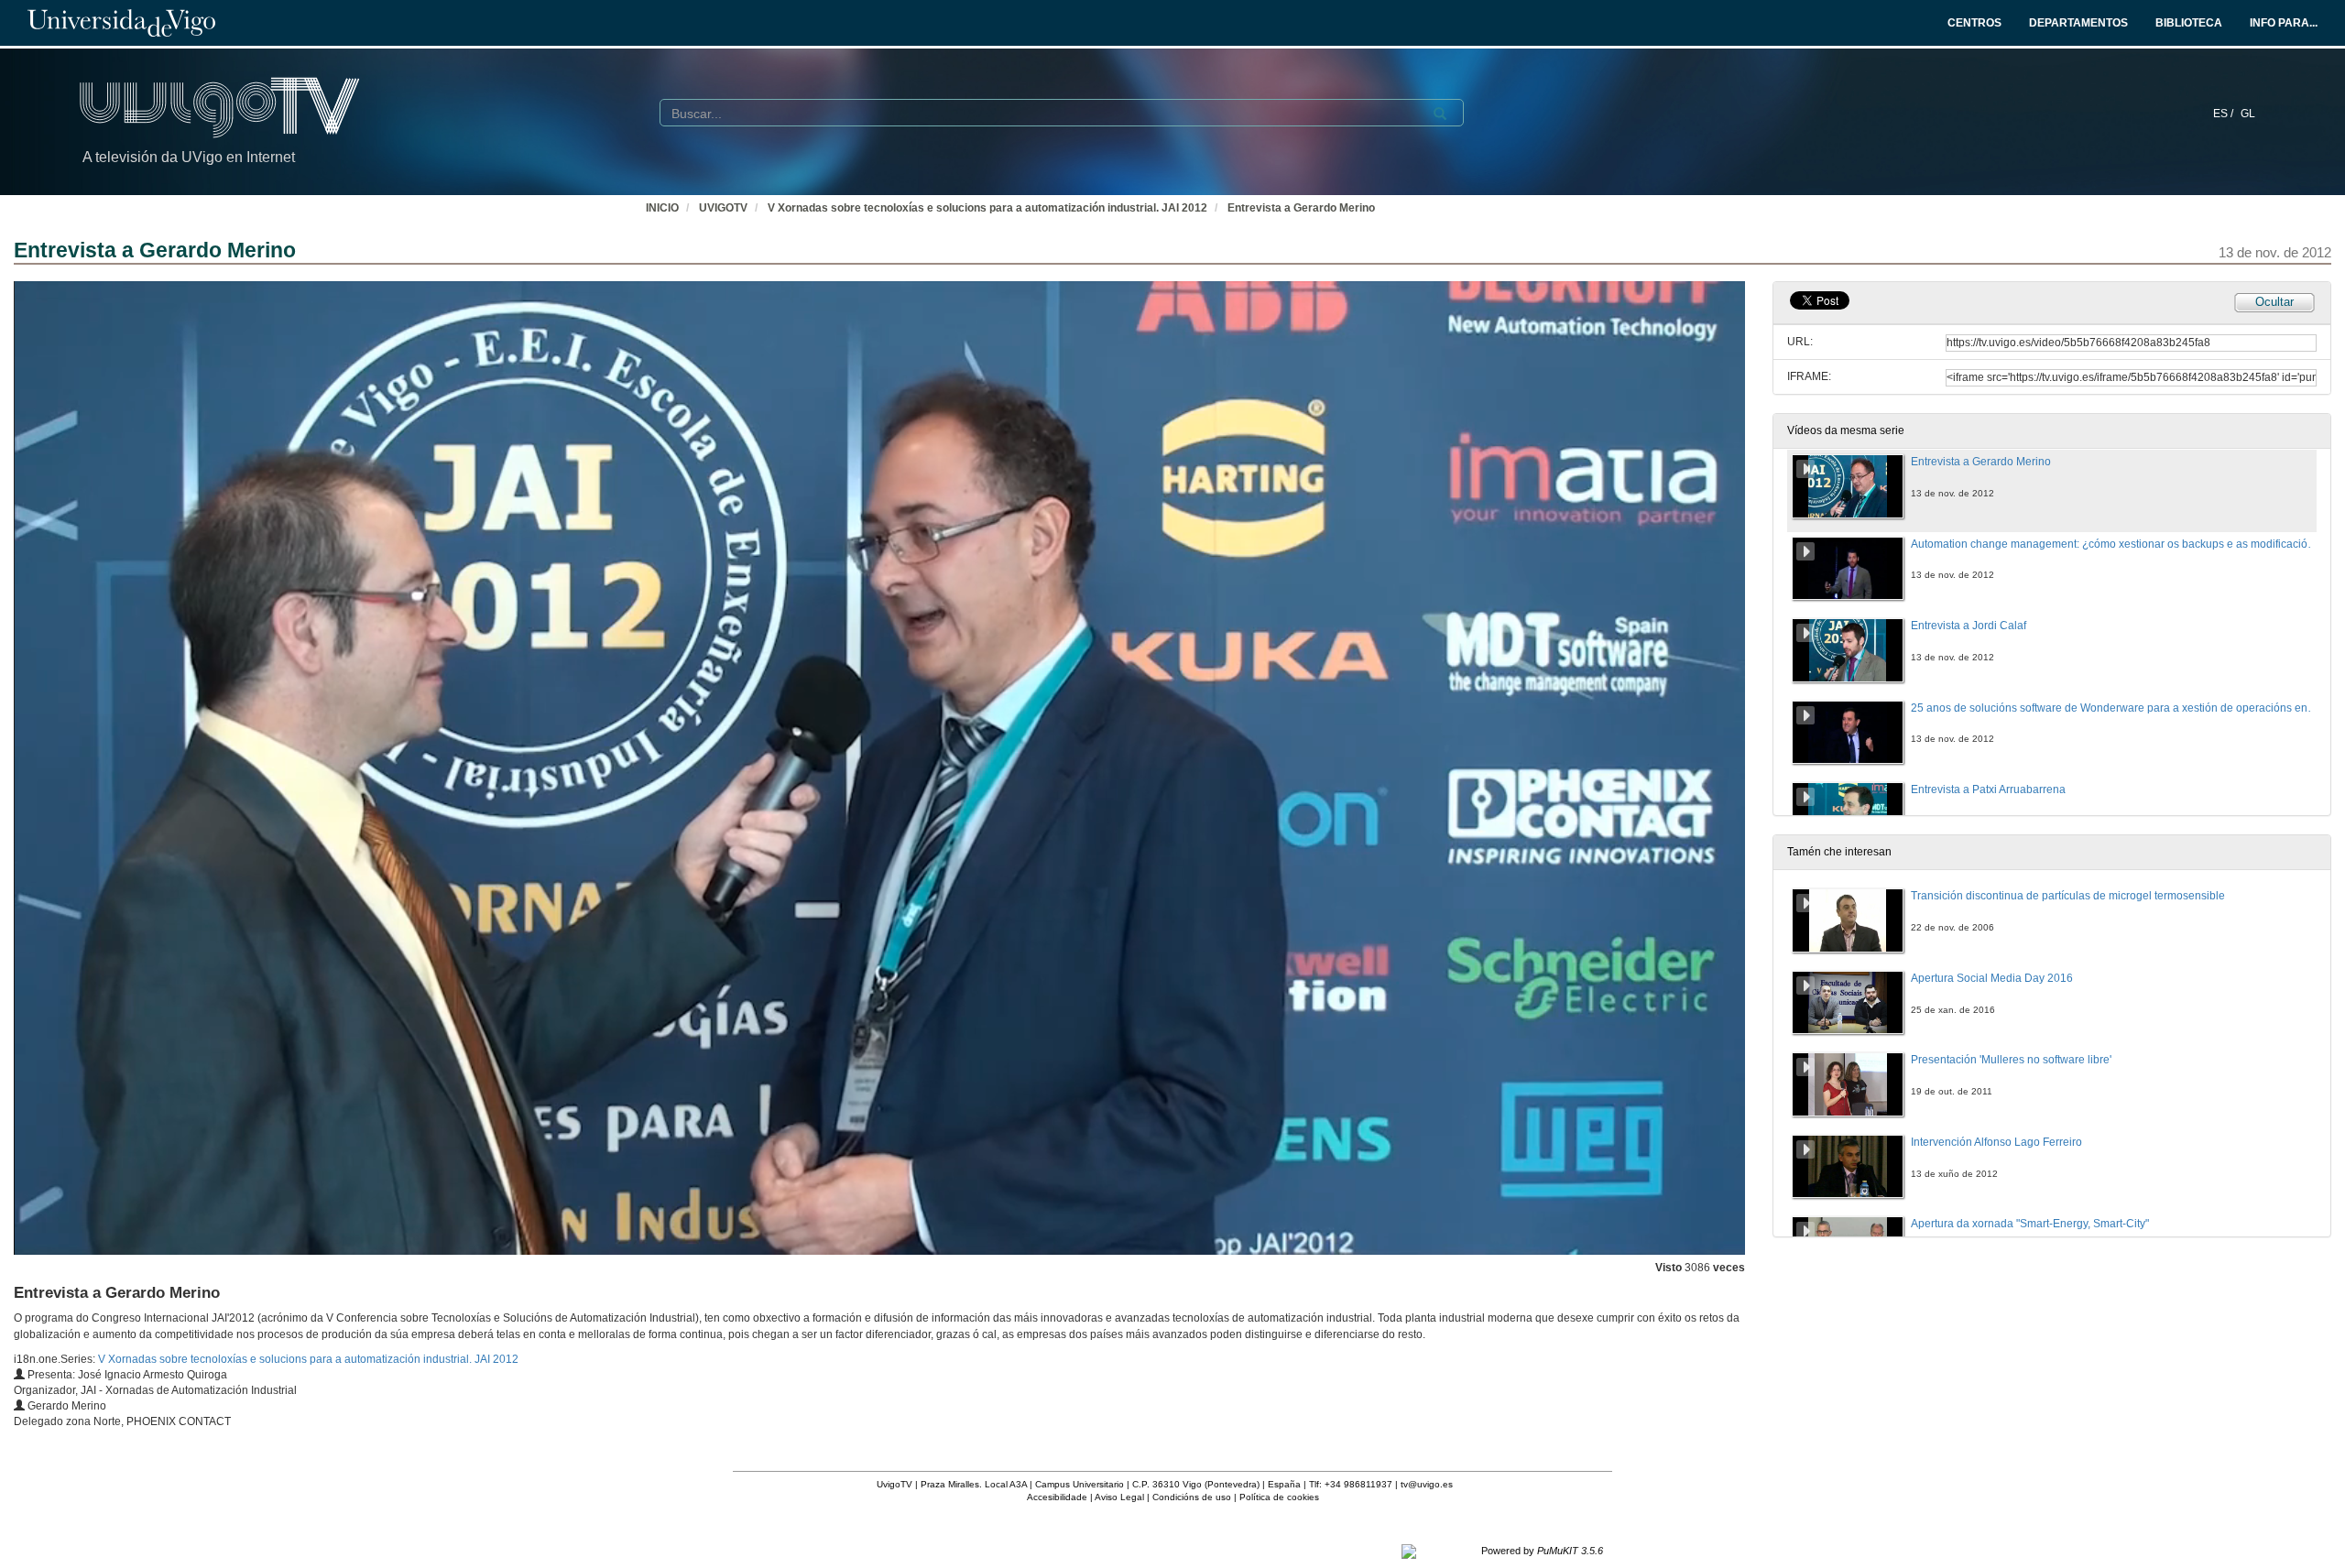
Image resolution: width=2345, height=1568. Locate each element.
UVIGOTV (723, 208)
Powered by (1542, 1551)
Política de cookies (1279, 1497)
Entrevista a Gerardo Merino (1301, 208)
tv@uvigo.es (1427, 1484)
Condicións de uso (1192, 1497)
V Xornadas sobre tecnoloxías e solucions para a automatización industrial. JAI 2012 (987, 208)
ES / (2225, 114)
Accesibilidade (1057, 1497)
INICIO (662, 208)
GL (2248, 114)
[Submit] (1440, 114)
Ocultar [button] (2274, 302)
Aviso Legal (1119, 1497)
